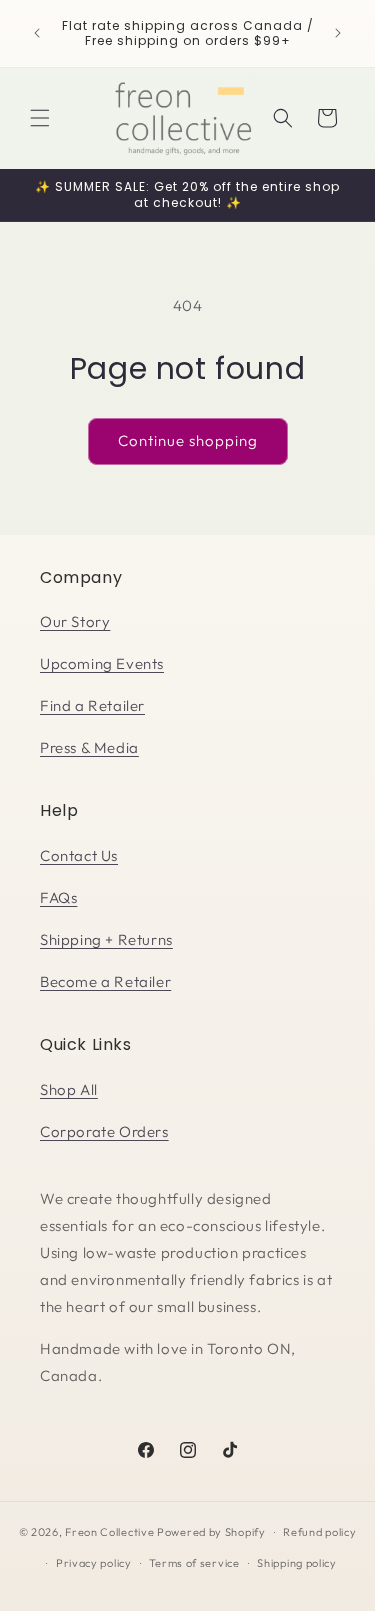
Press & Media (89, 747)
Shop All (69, 1089)
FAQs (58, 897)
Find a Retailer (92, 705)
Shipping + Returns (106, 939)
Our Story (75, 621)
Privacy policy (94, 1563)
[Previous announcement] (37, 33)
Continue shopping (188, 440)
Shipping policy (297, 1563)
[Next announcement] (338, 33)
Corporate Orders (104, 1131)
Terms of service (194, 1563)
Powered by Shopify (211, 1532)
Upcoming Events (102, 663)
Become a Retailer (105, 981)
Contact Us (79, 855)
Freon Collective (109, 1532)
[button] (40, 118)
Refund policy (319, 1532)
